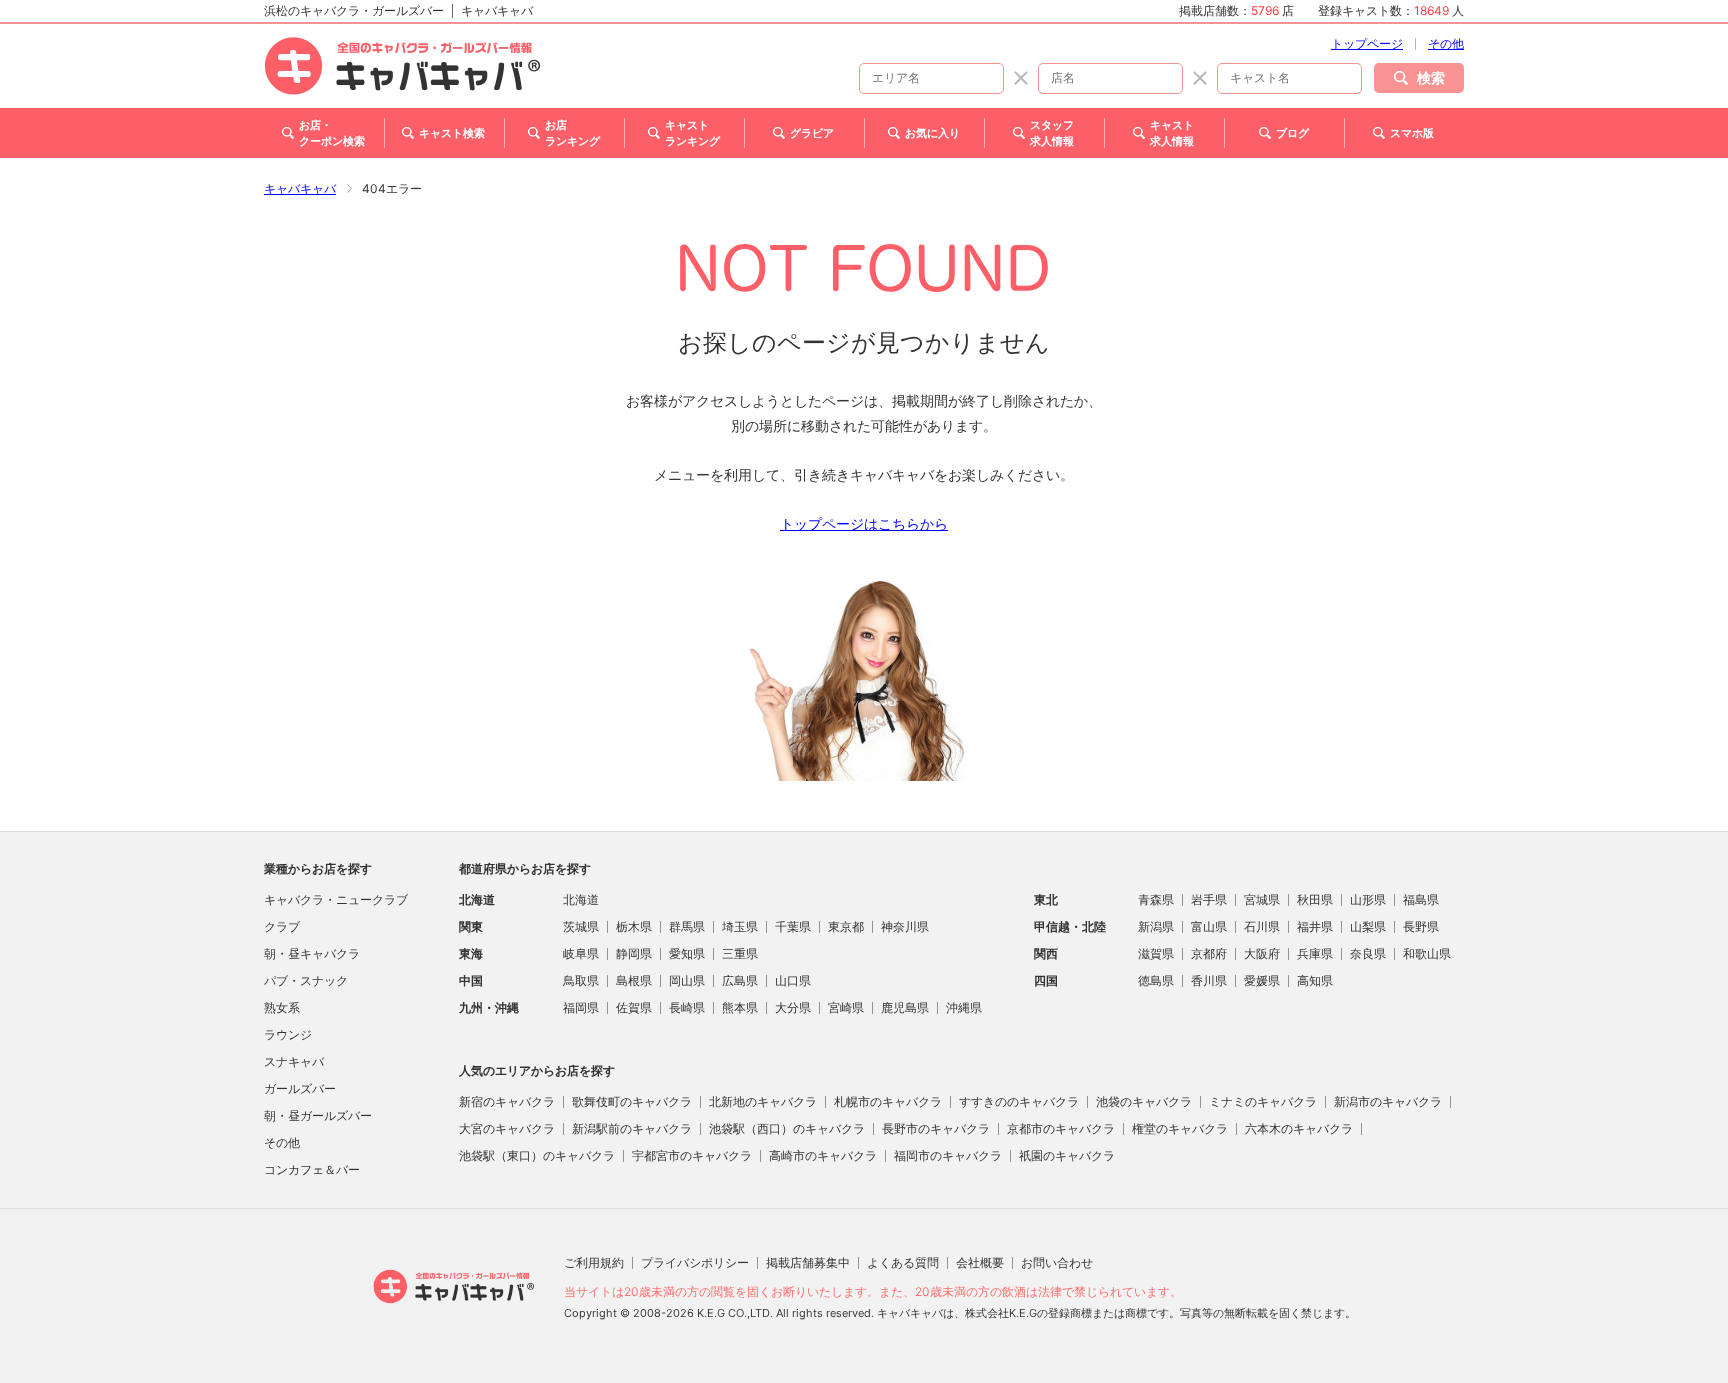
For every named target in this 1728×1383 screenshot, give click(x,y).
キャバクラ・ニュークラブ (336, 899)
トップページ (1367, 43)
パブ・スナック (306, 980)
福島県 (1421, 899)
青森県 (1156, 899)
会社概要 (980, 1262)
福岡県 (581, 1007)
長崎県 (687, 1007)
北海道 (581, 899)
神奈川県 (905, 926)
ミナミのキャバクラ (1263, 1101)
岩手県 (1209, 899)
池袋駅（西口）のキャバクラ (787, 1128)
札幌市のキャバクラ (888, 1101)
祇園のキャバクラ (1067, 1155)
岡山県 (687, 980)
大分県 (793, 1007)
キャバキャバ (300, 188)
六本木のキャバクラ (1299, 1128)
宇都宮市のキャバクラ (692, 1155)
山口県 (793, 980)
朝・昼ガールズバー (318, 1115)
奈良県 (1368, 953)
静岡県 (634, 953)
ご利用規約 (594, 1262)
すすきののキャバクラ (1019, 1101)
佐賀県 (634, 1007)
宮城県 (1262, 899)
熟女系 (282, 1007)
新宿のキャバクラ (507, 1101)
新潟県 (1156, 926)
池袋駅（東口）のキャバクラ (537, 1155)
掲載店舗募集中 (808, 1262)
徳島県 (1156, 980)
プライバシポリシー (695, 1262)
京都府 (1209, 953)
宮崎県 (846, 1007)
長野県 (1421, 926)
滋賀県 (1156, 953)
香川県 (1209, 980)
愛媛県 (1262, 980)
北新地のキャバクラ (763, 1101)
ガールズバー (300, 1088)
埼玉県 (740, 926)
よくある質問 (903, 1262)
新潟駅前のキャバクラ (632, 1128)
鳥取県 (581, 980)
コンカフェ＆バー (312, 1169)
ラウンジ (288, 1034)
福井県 (1315, 926)
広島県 (740, 980)
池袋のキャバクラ (1144, 1101)
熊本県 (740, 1007)
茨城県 (581, 926)
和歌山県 (1427, 953)
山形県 (1368, 899)
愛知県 (687, 953)
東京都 (846, 926)
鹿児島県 (905, 1007)
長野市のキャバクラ (936, 1128)
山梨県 (1368, 926)
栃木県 (634, 926)
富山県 (1209, 926)
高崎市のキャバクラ (823, 1155)
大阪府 (1262, 953)
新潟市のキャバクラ (1388, 1101)
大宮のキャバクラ (507, 1128)
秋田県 (1315, 899)
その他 (1446, 43)
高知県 (1315, 980)
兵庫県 (1315, 953)
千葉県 (793, 926)
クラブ (282, 926)
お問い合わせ (1057, 1262)
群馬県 (687, 926)
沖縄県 (964, 1007)
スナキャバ (294, 1061)
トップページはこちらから (864, 523)
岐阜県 (581, 953)
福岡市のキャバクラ (948, 1155)
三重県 (740, 953)
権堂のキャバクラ (1180, 1128)
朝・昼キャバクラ (312, 953)
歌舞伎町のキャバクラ (632, 1101)
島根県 (634, 980)
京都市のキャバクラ (1061, 1128)
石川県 (1262, 926)
